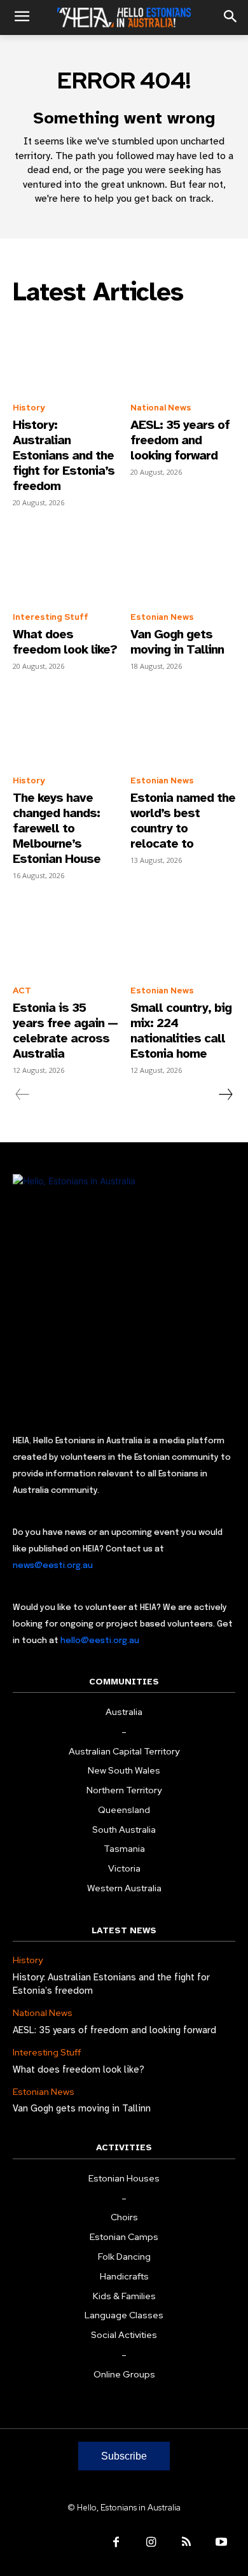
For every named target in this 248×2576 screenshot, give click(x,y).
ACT (22, 990)
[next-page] (225, 1095)
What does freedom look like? (65, 642)
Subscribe (124, 2456)
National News (161, 408)
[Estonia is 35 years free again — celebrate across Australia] (65, 937)
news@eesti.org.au (53, 1566)
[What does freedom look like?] (65, 564)
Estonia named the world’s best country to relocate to (183, 821)
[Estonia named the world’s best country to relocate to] (183, 728)
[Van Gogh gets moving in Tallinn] (183, 564)
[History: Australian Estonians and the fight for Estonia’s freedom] (65, 354)
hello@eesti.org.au (100, 1641)
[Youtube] (221, 2543)
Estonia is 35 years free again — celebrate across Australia (65, 1031)
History (29, 408)
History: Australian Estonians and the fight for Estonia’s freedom (64, 455)
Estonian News (162, 617)
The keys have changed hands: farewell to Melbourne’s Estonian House (57, 828)
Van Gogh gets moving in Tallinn (177, 642)
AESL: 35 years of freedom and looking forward (180, 440)
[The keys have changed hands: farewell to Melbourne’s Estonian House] (65, 728)
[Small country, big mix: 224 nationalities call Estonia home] (183, 937)
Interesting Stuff (51, 617)
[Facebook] (116, 2543)
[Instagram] (151, 2543)
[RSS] (186, 2543)
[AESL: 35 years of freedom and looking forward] (183, 354)
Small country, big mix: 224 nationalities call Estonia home (181, 1031)
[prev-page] (23, 1095)
